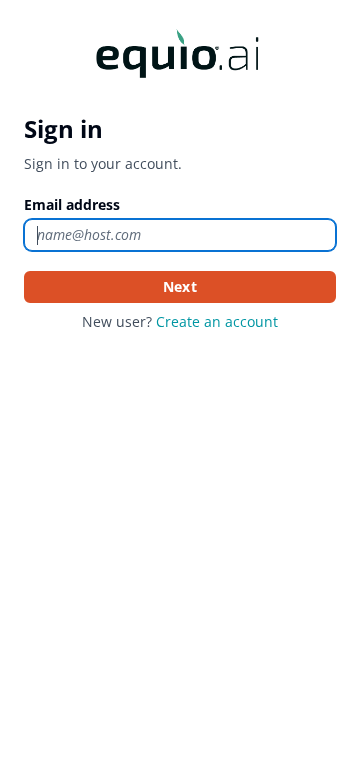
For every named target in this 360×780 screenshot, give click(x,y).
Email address (72, 204)
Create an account (217, 321)
